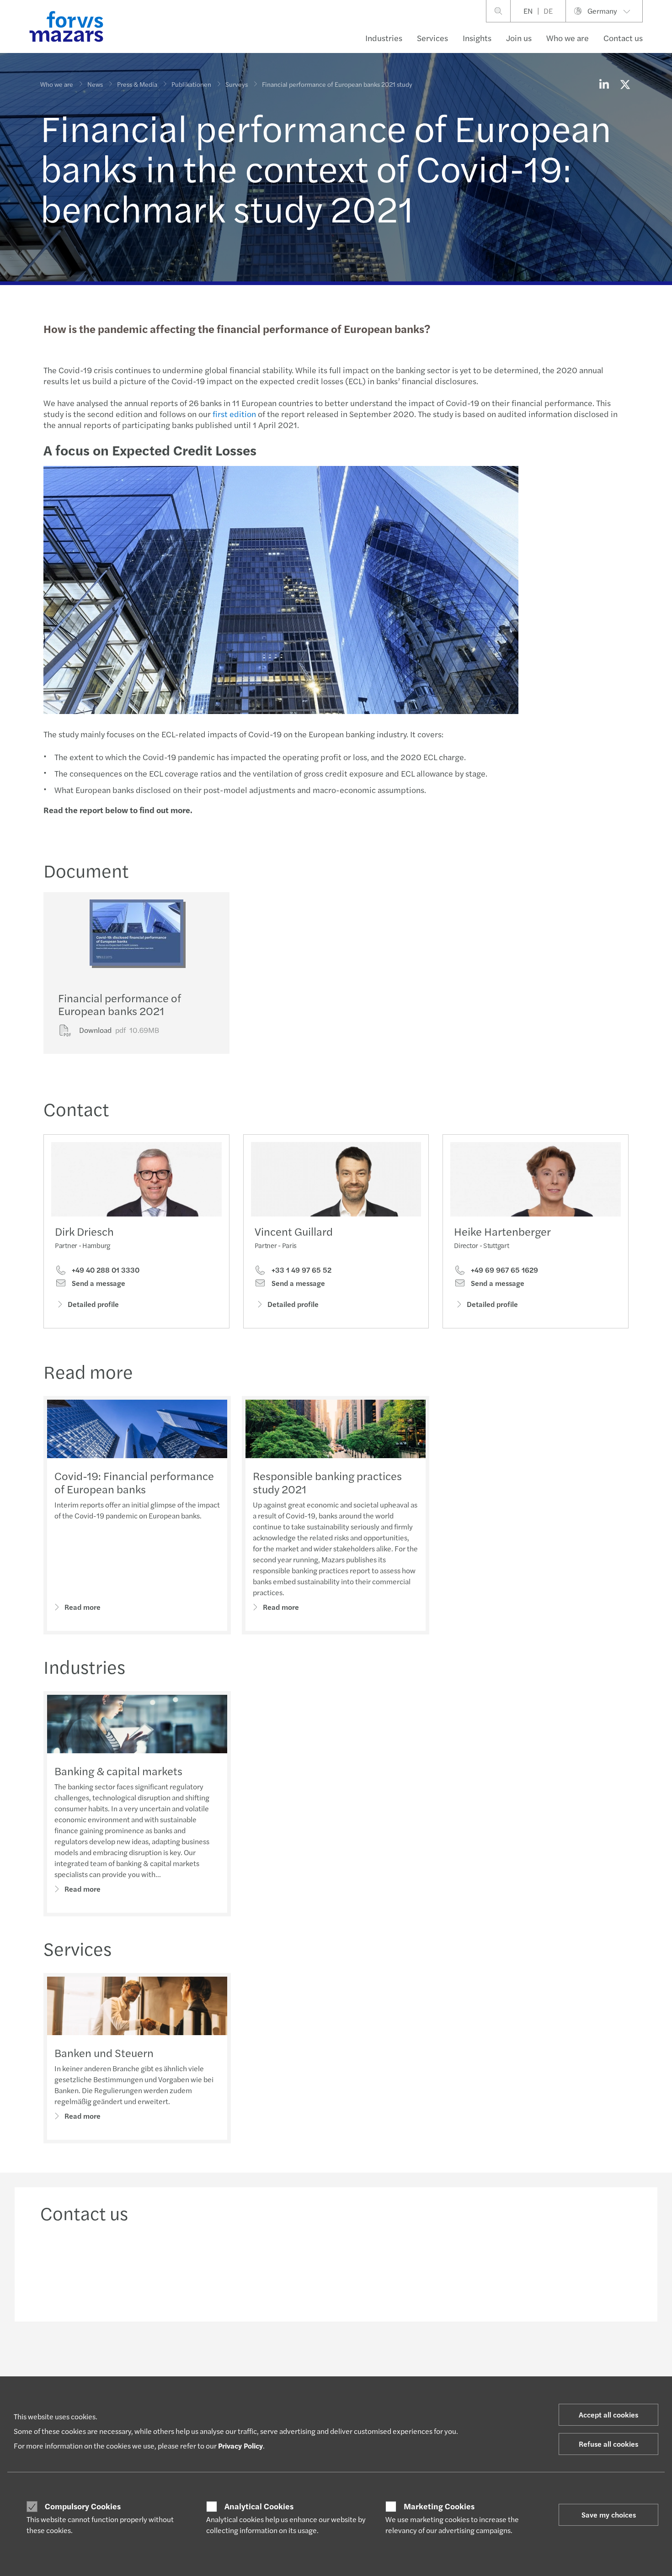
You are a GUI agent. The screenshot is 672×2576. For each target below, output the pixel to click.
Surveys (237, 84)
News (95, 84)
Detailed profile (93, 1304)
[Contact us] (109, 2269)
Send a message (98, 1283)
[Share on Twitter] (625, 84)
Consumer (55, 2375)
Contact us (623, 38)
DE (548, 11)
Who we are (568, 38)
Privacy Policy (240, 2446)
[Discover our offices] (412, 2269)
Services (432, 38)
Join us (519, 38)
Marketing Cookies (439, 2506)
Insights (477, 38)
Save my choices (609, 2515)
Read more (83, 1607)
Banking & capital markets (118, 1771)
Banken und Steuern (104, 2052)
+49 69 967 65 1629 (504, 1270)
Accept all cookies (608, 2415)
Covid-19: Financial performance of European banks (134, 1482)
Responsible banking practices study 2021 (327, 1482)
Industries (384, 38)
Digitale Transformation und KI (328, 2375)
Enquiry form (547, 2375)
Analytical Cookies (259, 2506)
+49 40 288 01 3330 (105, 1270)
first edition (234, 414)
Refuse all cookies (608, 2444)
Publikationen (191, 84)
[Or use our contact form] (563, 2269)
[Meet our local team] (260, 2269)
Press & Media (137, 84)
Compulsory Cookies (83, 2506)
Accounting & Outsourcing (200, 2375)
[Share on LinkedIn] (604, 84)
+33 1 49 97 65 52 (301, 1270)
